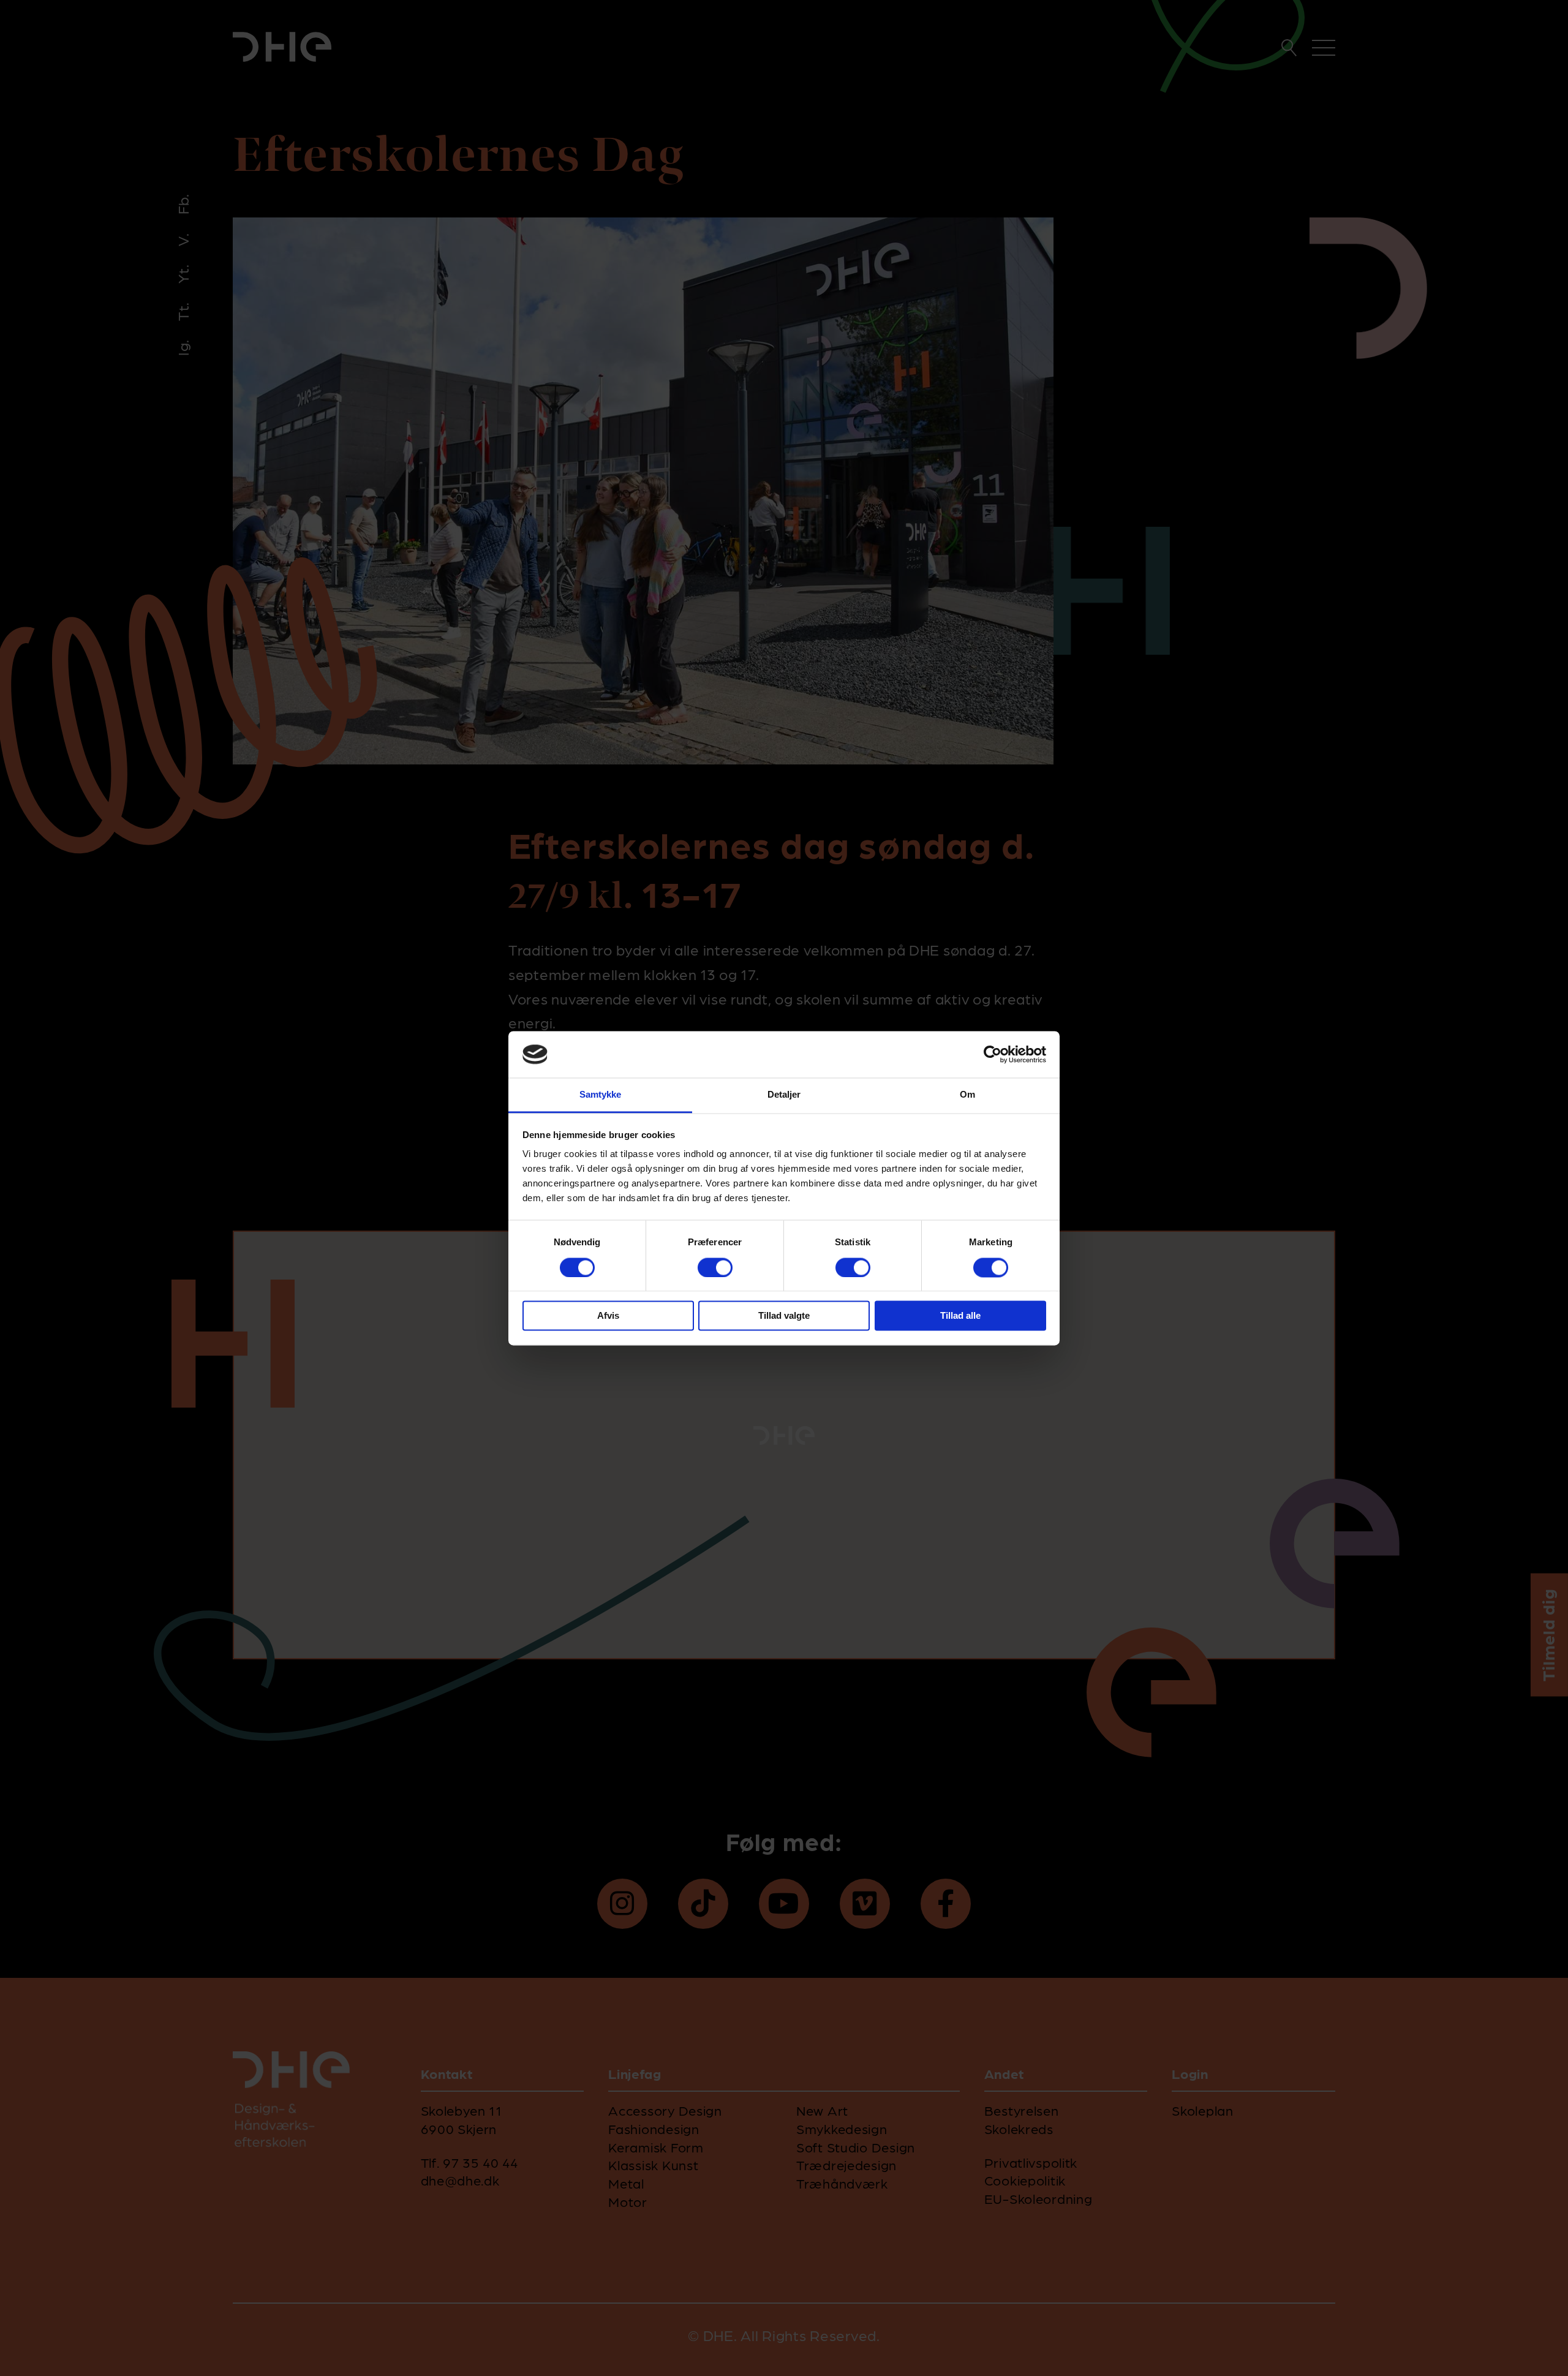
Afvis (608, 1316)
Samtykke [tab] (601, 1095)
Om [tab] (967, 1095)
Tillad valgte (784, 1316)
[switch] (715, 1267)
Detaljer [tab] (784, 1095)
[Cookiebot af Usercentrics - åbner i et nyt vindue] (993, 1054)
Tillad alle (960, 1316)
